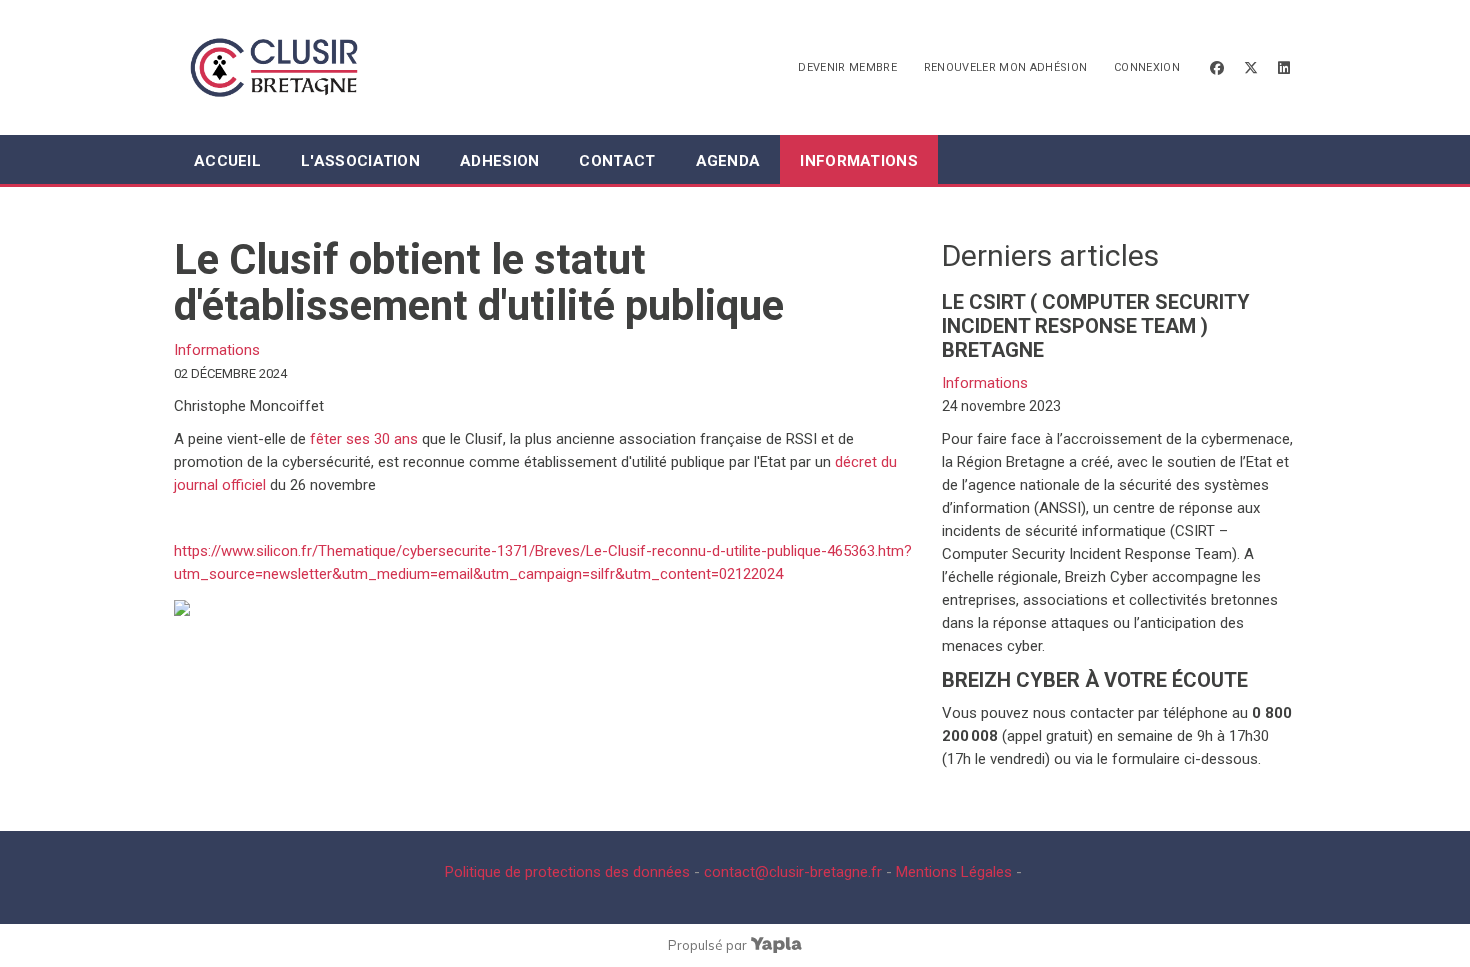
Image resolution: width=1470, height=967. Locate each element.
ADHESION (499, 161)
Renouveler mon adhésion (1006, 67)
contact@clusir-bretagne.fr (793, 872)
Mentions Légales (954, 872)
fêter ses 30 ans (362, 439)
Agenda (728, 161)
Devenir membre (847, 67)
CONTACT (617, 161)
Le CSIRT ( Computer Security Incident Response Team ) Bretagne (1096, 326)
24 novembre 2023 (1001, 406)
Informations (859, 161)
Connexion (1147, 67)
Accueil (227, 161)
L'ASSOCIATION (360, 161)
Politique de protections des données (567, 872)
